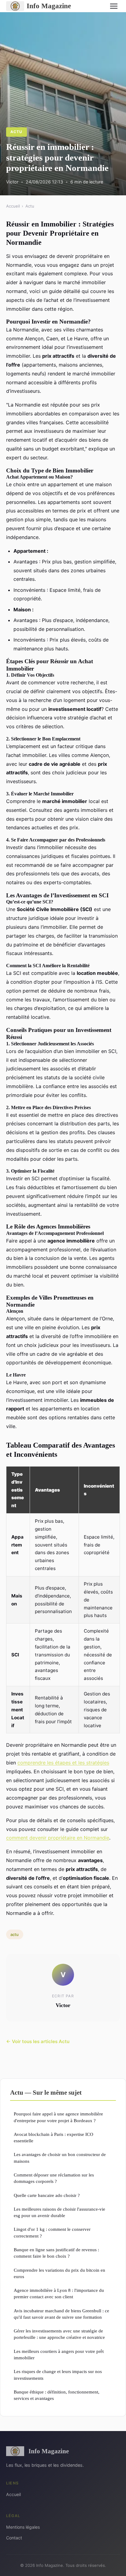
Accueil (13, 206)
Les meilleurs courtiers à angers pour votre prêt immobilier (59, 2354)
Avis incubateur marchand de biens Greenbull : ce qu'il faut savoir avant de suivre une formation (61, 2314)
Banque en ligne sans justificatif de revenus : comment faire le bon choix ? (56, 2253)
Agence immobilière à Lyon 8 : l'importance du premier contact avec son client (59, 2293)
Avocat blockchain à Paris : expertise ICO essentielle (54, 2137)
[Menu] (114, 6)
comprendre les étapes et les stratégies (63, 1763)
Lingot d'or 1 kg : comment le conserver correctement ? (52, 2232)
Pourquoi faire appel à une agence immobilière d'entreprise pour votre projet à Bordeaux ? (58, 2117)
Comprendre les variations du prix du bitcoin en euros (59, 2273)
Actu (16, 132)
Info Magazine (49, 6)
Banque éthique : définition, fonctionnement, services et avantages (57, 2395)
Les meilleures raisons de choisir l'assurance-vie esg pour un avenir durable (59, 2212)
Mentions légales (23, 2527)
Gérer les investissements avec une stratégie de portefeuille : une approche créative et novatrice (59, 2334)
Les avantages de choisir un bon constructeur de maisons (60, 2158)
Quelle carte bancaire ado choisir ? (47, 2195)
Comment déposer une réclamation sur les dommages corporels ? (54, 2178)
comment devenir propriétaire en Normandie (58, 1838)
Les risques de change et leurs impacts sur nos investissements (58, 2375)
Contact (14, 2538)
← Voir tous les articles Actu (38, 2041)
